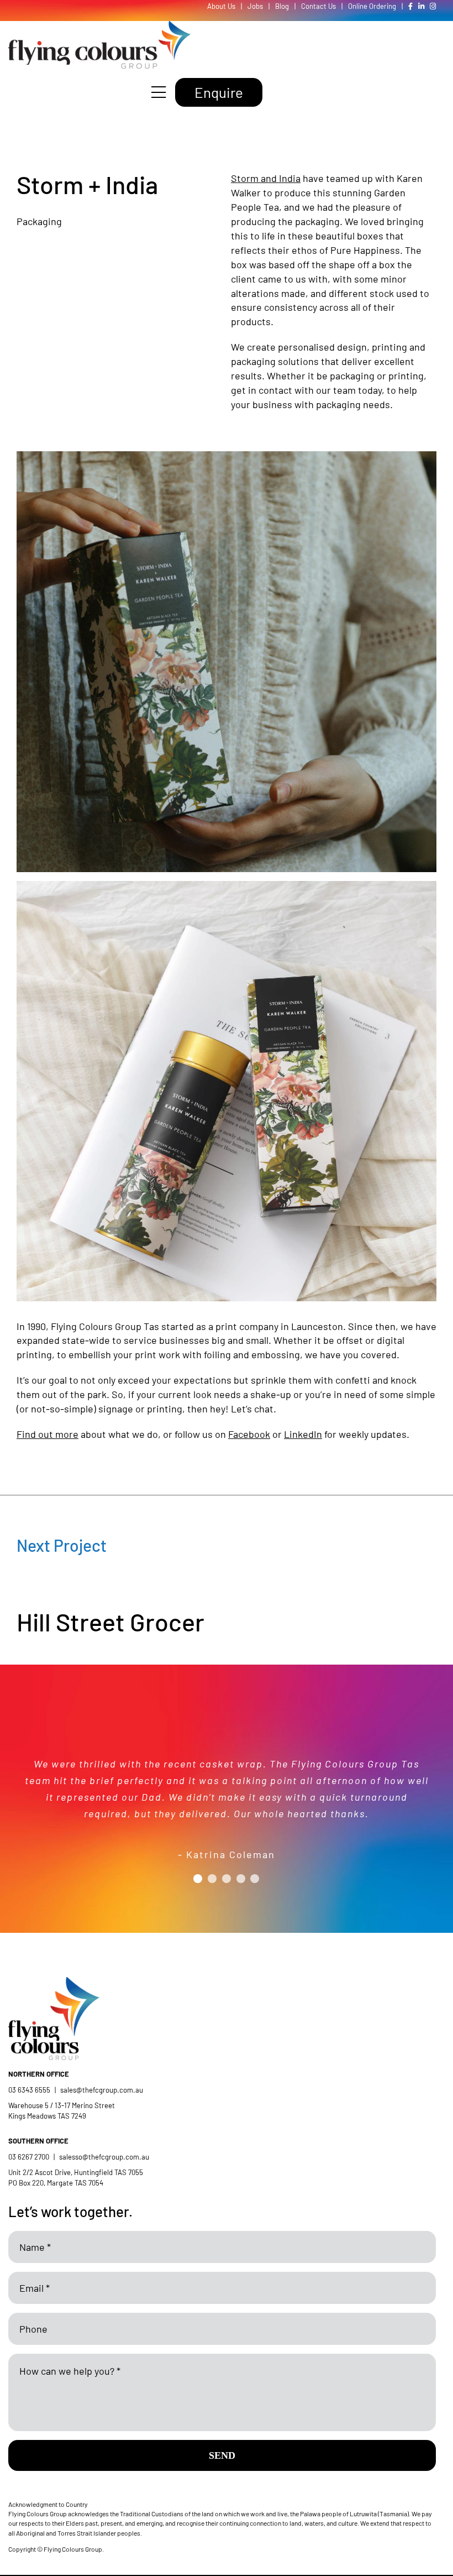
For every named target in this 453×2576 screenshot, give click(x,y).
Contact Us (318, 6)
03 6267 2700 (29, 2157)
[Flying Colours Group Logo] (99, 26)
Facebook (249, 1434)
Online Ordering (372, 6)
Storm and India (266, 178)
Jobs (255, 6)
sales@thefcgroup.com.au (102, 2090)
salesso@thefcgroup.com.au (104, 2157)
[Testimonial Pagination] (198, 1879)
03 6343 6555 (29, 2090)
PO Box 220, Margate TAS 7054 (57, 2183)
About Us (221, 6)
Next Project (62, 1545)
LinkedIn (303, 1434)
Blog (282, 6)
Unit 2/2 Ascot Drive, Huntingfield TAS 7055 (76, 2172)
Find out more (48, 1434)
